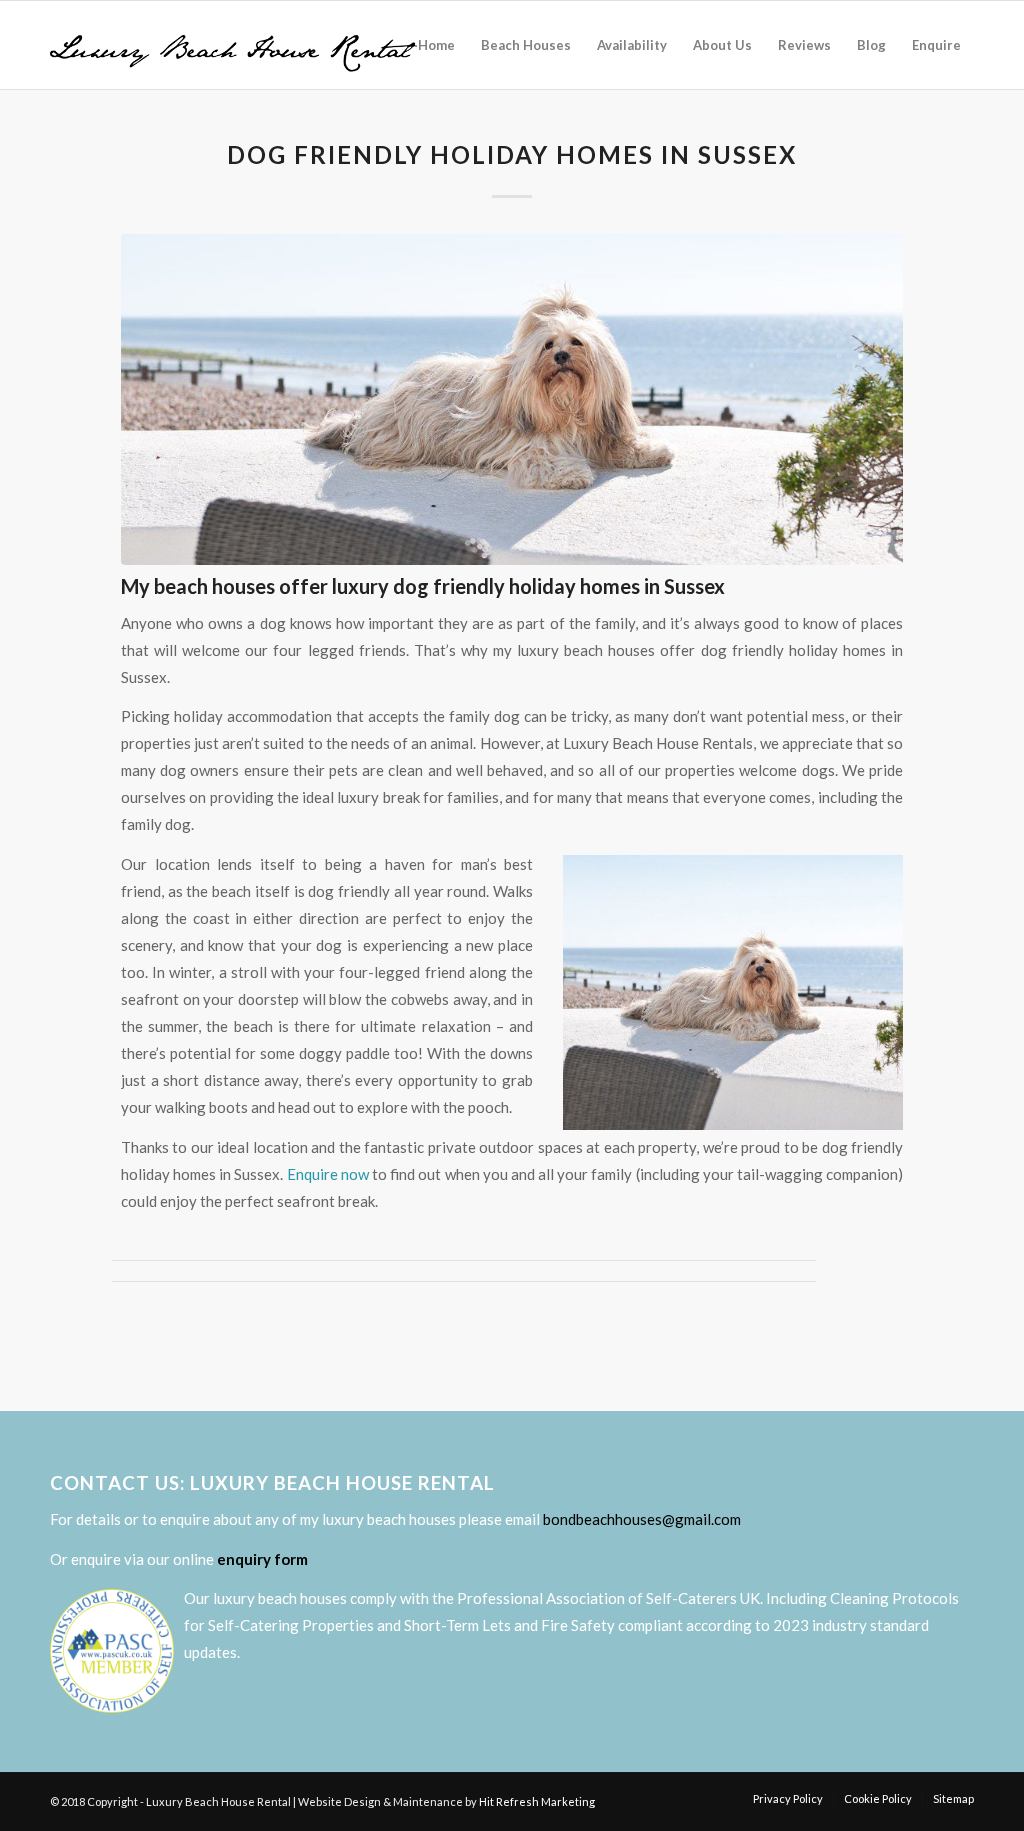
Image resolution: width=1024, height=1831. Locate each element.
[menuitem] (436, 45)
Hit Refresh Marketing (537, 1801)
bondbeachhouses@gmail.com (642, 1519)
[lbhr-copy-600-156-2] (233, 45)
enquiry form (262, 1559)
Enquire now (328, 1174)
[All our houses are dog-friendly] (512, 399)
